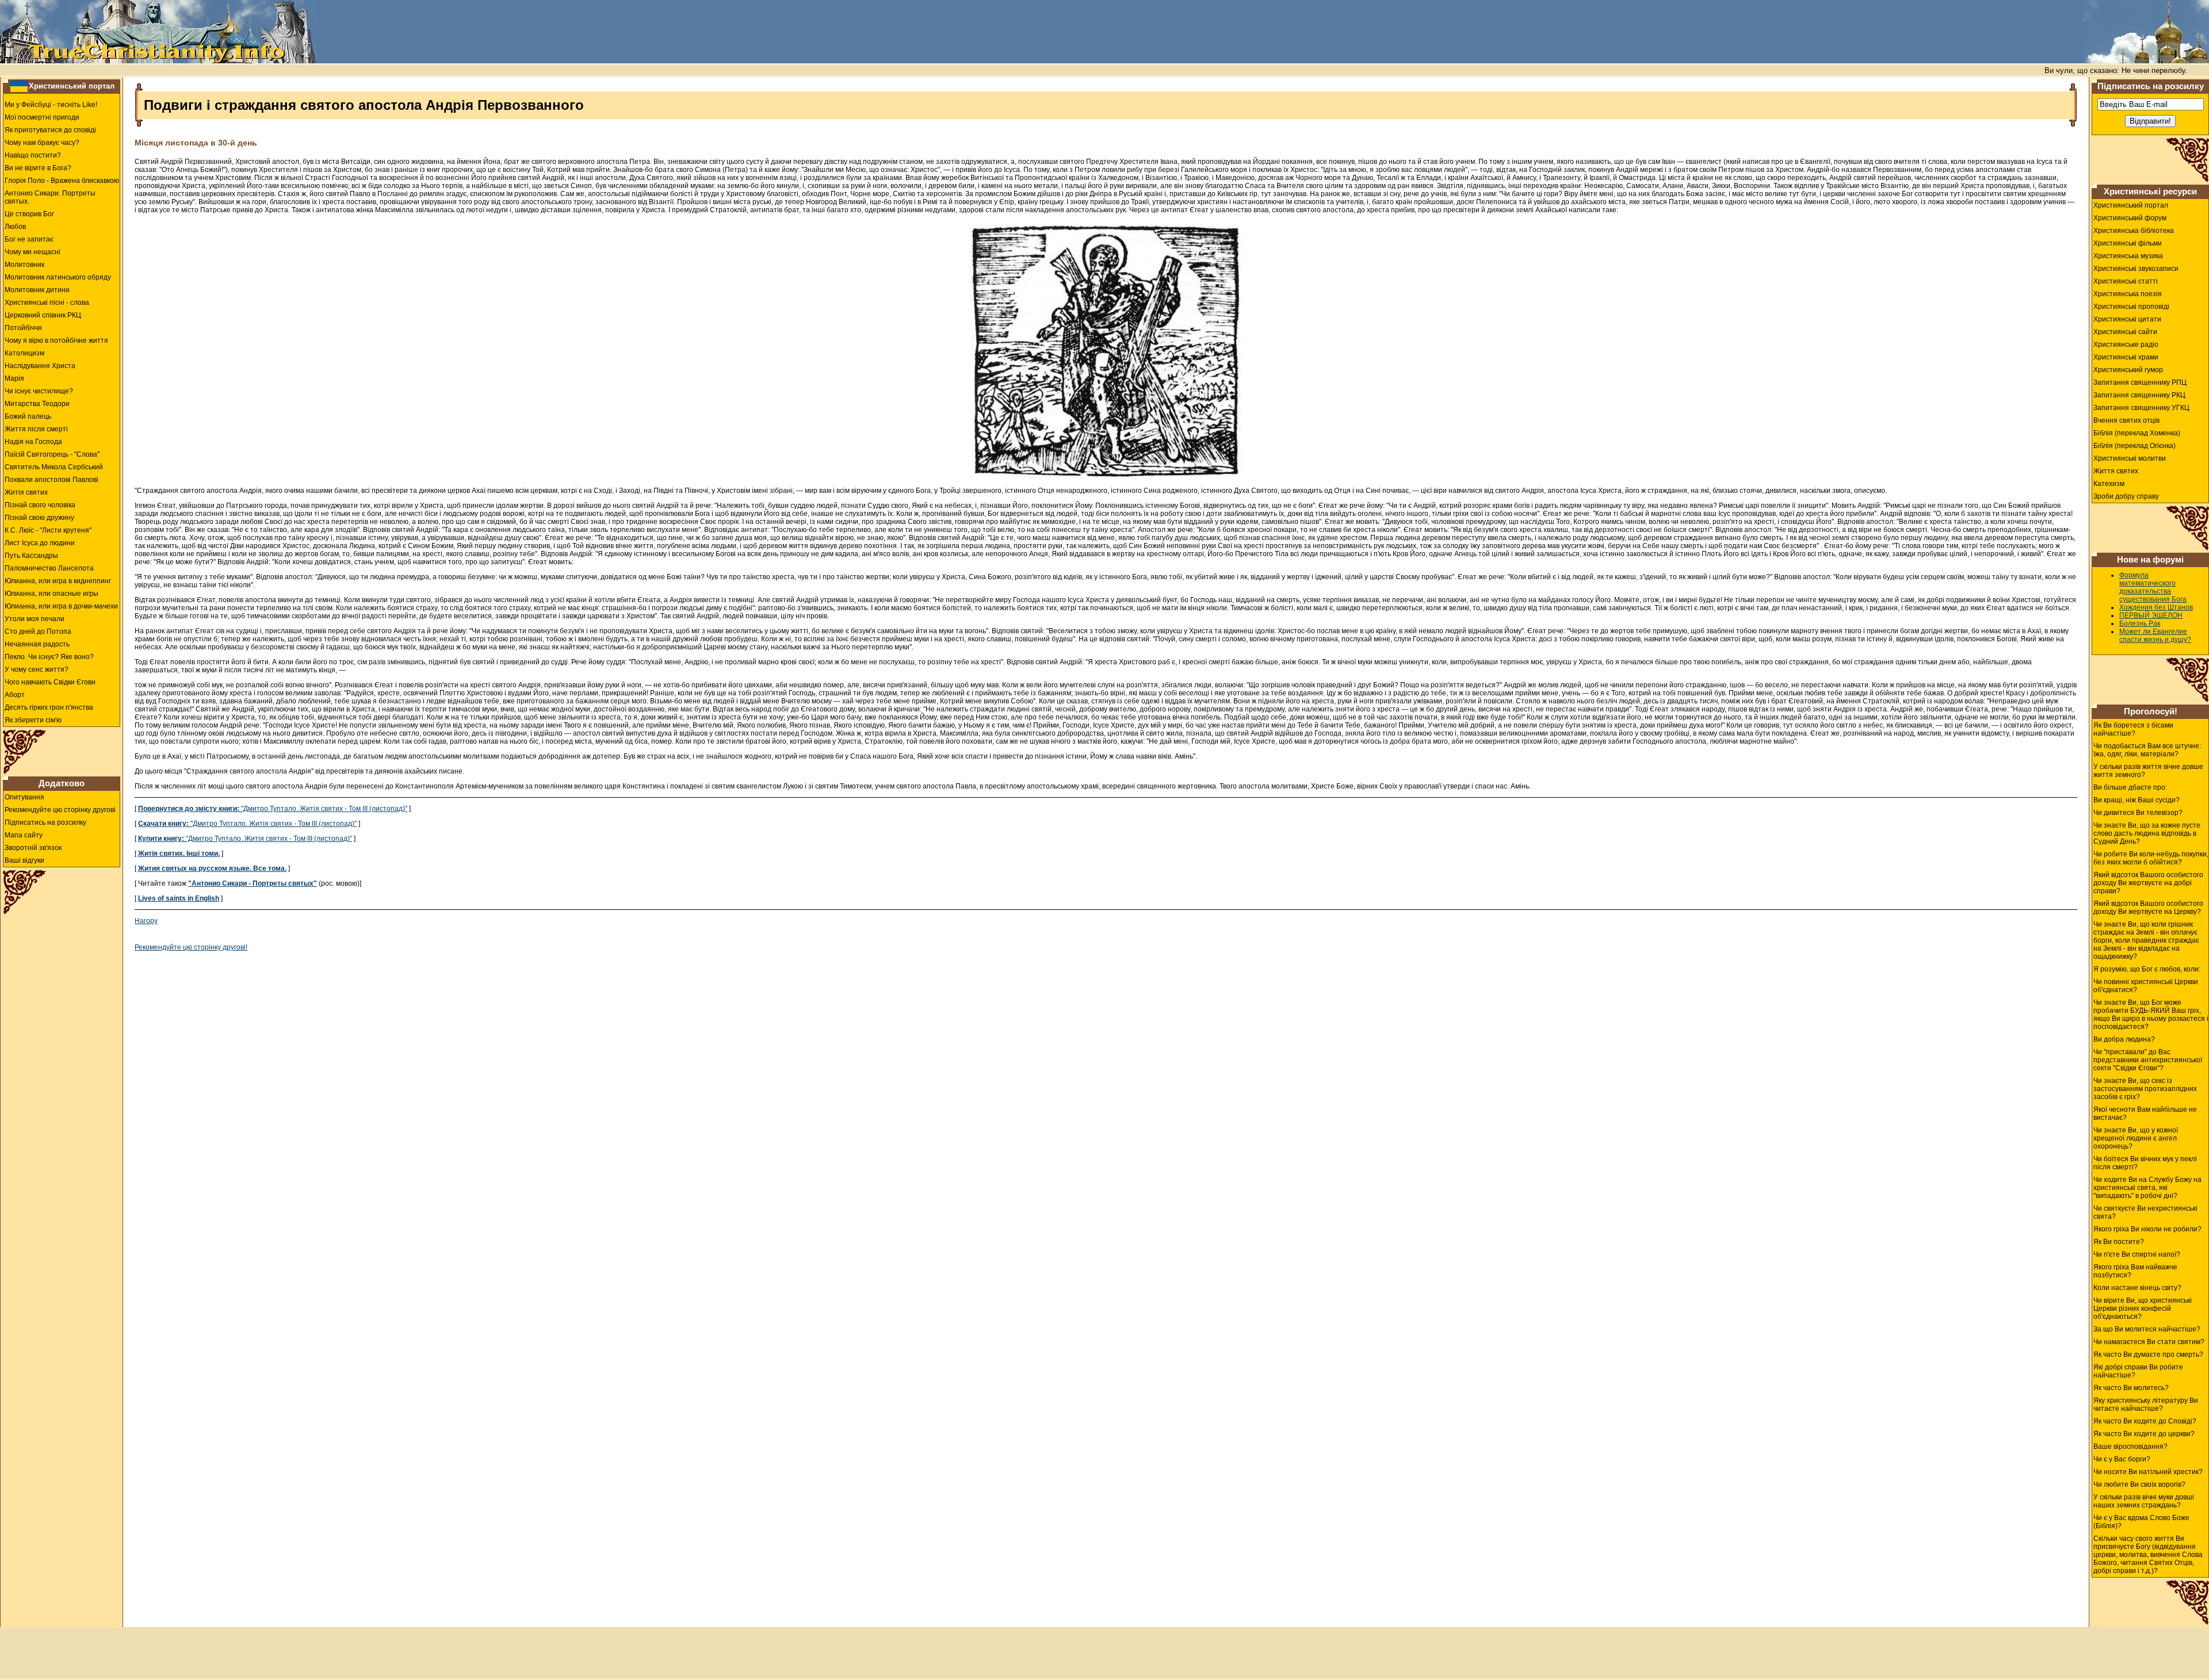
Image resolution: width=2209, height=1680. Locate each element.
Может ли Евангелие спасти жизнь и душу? (2155, 636)
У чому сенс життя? (37, 669)
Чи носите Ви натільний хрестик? (2148, 1472)
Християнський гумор (2128, 370)
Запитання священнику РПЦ (2140, 382)
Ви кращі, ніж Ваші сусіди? (2137, 800)
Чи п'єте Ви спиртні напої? (2137, 1254)
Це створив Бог (29, 214)
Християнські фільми (2128, 243)
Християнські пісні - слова (47, 303)
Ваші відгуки (24, 860)
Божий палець (28, 416)
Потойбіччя (23, 328)
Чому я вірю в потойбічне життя (56, 340)
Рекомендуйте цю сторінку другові (60, 810)
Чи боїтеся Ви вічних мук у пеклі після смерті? (2145, 1163)
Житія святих (26, 492)
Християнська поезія (2128, 294)
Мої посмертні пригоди (42, 117)
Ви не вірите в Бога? (38, 168)
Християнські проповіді (2131, 307)
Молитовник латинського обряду (58, 277)
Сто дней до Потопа (38, 632)
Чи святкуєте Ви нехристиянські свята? (2145, 1212)
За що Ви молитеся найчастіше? (2147, 1329)
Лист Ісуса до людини (40, 543)
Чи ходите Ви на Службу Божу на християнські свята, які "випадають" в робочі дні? (2147, 1188)
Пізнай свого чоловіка (40, 505)
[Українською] (19, 86)
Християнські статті (2126, 281)
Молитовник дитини (37, 290)
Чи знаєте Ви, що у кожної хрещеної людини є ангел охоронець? (2136, 1138)
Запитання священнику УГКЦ (2141, 408)
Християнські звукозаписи (2136, 269)
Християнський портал (72, 86)
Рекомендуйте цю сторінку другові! (191, 947)
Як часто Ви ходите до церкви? (2144, 1434)
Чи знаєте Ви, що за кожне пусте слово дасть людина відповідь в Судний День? (2147, 833)
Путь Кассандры (31, 556)
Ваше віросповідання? (2130, 1446)
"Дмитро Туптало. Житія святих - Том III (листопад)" (273, 809)
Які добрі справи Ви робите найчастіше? (2138, 1371)
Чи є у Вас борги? (2122, 1459)
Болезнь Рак (2140, 623)
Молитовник (24, 265)
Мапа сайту (24, 835)
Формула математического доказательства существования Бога (2153, 587)
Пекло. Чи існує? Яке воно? (49, 657)
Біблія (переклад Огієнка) (2135, 446)
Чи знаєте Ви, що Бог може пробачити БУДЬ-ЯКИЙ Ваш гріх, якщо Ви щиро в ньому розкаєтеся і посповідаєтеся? (2151, 1015)
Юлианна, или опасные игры (51, 594)
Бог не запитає (29, 239)
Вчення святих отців (2126, 420)
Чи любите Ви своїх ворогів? (2139, 1484)
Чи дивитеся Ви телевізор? (2138, 813)
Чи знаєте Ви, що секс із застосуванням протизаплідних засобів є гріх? (2145, 1089)
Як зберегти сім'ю (33, 720)
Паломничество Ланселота (49, 568)
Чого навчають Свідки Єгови (50, 682)
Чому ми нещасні (33, 252)
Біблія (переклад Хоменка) (2137, 433)
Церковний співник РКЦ (43, 315)
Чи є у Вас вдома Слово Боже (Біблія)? (2141, 1522)
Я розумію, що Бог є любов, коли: (2147, 969)
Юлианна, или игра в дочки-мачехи (61, 606)
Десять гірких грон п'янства (49, 707)
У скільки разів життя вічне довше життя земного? (2148, 771)
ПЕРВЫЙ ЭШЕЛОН (2151, 615)
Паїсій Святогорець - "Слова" (52, 454)
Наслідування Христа (40, 366)
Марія (14, 378)
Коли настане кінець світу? (2137, 1288)
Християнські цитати (2127, 319)
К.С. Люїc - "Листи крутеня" (48, 530)
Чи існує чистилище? (39, 391)
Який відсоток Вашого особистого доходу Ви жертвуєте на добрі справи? (2148, 883)
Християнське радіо (2126, 345)
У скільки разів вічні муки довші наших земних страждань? (2144, 1501)
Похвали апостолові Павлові (51, 480)
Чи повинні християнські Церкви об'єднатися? (2146, 986)
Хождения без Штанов (2156, 607)
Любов (15, 227)
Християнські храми (2126, 357)
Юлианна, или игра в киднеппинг (58, 581)
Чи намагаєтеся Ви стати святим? (2149, 1342)
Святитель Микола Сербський (54, 467)
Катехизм (2109, 484)
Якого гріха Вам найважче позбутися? (2135, 1271)
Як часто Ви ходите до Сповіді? (2145, 1421)
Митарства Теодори (37, 404)
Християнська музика (2128, 256)
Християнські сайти (2125, 332)
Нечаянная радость (37, 644)
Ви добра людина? (2124, 1039)
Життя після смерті (36, 429)
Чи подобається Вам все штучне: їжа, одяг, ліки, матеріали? (2147, 750)
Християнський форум (2130, 218)
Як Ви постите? (2119, 1242)
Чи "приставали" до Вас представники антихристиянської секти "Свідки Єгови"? (2148, 1060)
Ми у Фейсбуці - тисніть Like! (51, 105)
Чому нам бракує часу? (42, 143)
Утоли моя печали (35, 619)
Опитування (24, 797)
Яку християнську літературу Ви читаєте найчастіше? (2146, 1405)
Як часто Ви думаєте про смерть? (2148, 1354)
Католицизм (24, 353)
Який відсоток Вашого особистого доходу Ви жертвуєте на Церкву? (2148, 908)
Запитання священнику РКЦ (2139, 395)
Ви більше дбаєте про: (2130, 787)
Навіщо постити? (33, 155)
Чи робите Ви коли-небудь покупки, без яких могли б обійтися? (2151, 858)
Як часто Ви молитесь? (2131, 1388)
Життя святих (2116, 471)
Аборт (15, 695)
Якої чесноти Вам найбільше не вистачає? (2145, 1113)
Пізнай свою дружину (39, 518)
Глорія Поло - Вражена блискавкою (62, 181)
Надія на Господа (33, 442)
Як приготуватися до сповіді (50, 130)
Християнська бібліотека (2134, 231)
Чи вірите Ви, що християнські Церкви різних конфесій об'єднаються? (2143, 1308)
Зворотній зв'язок (33, 848)
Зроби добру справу (2126, 496)
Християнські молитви (2130, 458)
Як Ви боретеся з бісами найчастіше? (2133, 729)
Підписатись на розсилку (45, 822)
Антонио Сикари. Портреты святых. (50, 197)
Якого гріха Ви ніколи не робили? (2147, 1229)
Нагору (146, 921)
